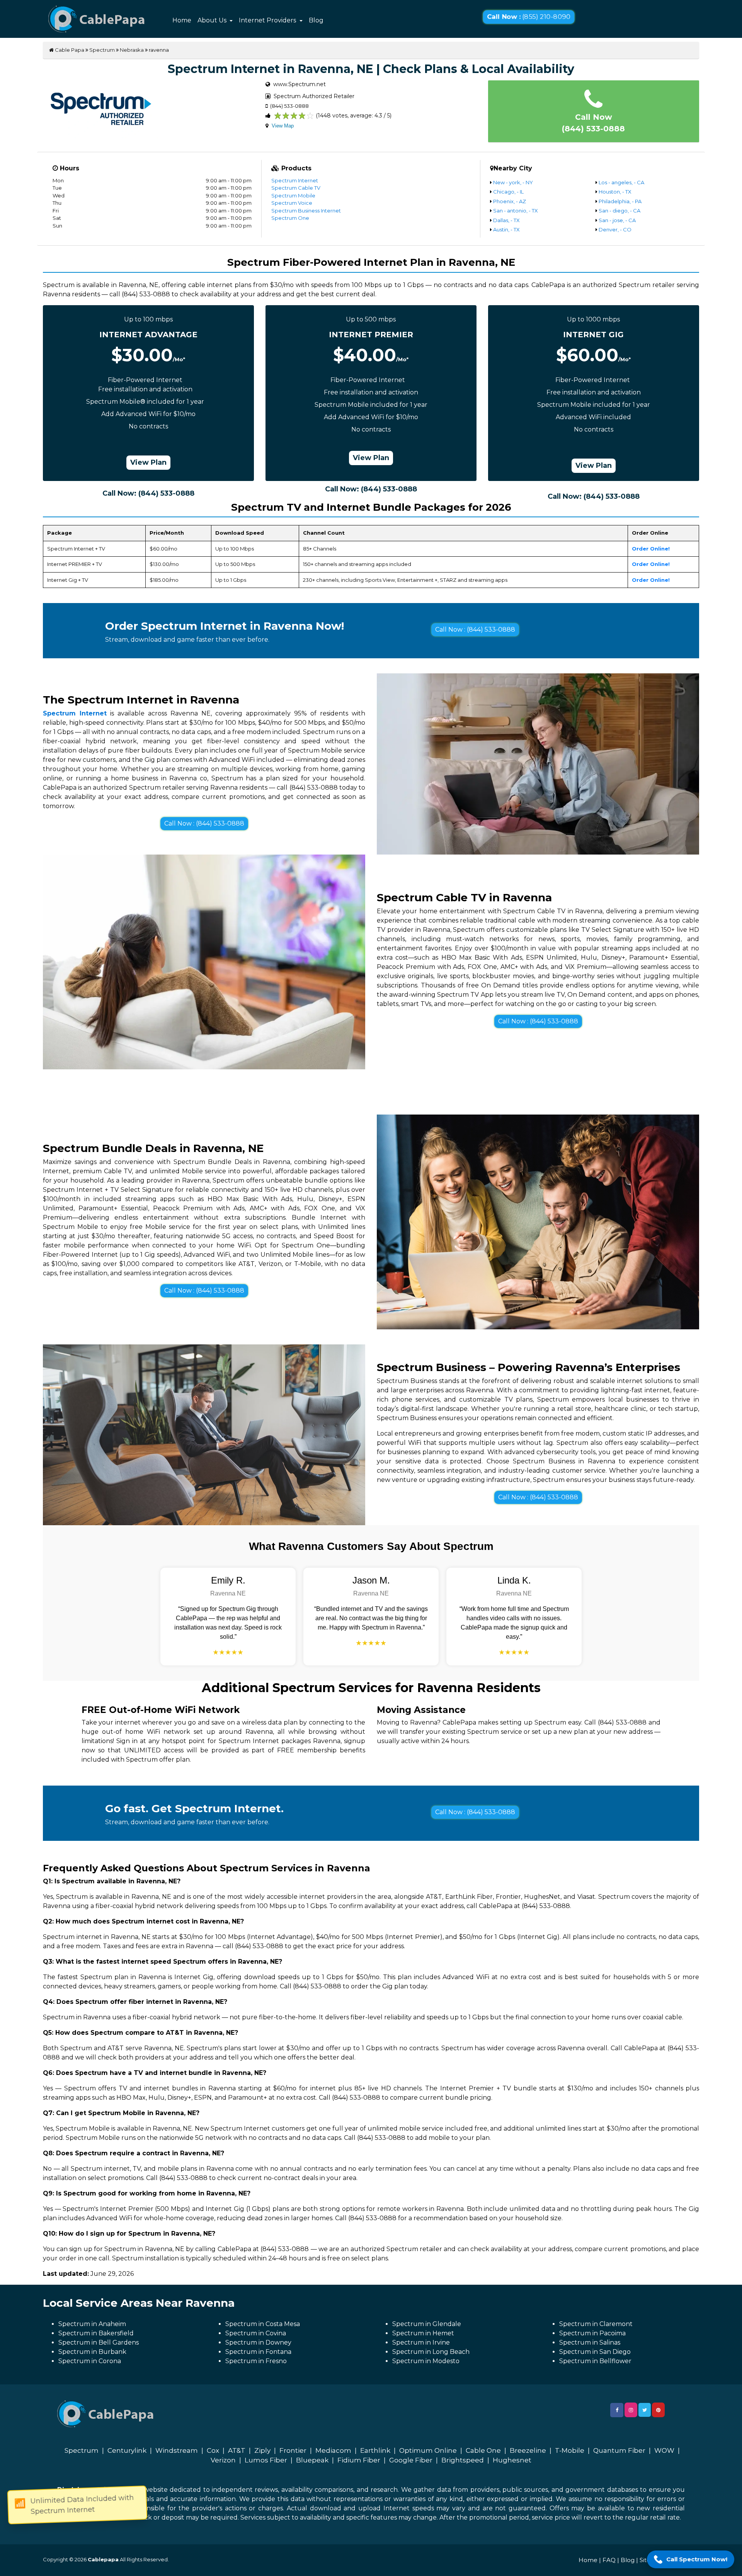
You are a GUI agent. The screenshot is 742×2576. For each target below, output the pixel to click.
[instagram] (631, 2410)
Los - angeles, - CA (621, 182)
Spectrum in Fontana (258, 2352)
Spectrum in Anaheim (92, 2324)
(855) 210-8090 (528, 17)
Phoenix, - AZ (510, 201)
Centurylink (127, 2450)
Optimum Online (428, 2450)
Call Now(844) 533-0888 (593, 123)
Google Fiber (411, 2460)
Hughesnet (512, 2460)
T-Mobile (570, 2450)
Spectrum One (290, 218)
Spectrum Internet (295, 180)
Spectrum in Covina (256, 2333)
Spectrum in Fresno (256, 2361)
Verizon (223, 2460)
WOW (664, 2450)
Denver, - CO (615, 229)
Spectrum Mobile (293, 195)
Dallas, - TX (506, 220)
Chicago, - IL (508, 192)
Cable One (483, 2450)
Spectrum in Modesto (426, 2361)
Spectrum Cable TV (296, 188)
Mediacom (333, 2450)
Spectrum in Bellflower (595, 2361)
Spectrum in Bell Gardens (99, 2342)
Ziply (262, 2450)
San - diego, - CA (619, 211)
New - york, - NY (513, 182)
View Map (283, 126)
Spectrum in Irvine (421, 2342)
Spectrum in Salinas (590, 2342)
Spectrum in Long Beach (431, 2352)
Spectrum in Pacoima (592, 2333)
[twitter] (645, 2410)
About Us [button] (213, 20)
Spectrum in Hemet (423, 2333)
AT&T (237, 2450)
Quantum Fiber (619, 2450)
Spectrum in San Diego (595, 2352)
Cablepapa (103, 2559)
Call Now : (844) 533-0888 (475, 630)
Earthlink (375, 2450)
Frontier (293, 2450)
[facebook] (617, 2410)
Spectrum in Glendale (427, 2324)
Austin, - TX (506, 229)
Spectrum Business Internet (306, 211)
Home (182, 20)
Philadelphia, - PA (620, 201)
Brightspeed (463, 2460)
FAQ (609, 2560)
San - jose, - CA (617, 220)
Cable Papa (69, 50)
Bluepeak (312, 2460)
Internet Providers (268, 20)
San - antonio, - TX (516, 211)
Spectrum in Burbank (92, 2352)
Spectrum (102, 50)
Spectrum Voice (292, 203)
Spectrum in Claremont (596, 2324)
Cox (213, 2450)
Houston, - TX (615, 192)
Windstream (177, 2450)
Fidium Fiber (359, 2460)
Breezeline (528, 2450)
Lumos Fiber (266, 2460)
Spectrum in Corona (90, 2361)
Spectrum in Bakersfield (96, 2333)
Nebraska (132, 50)
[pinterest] (658, 2410)
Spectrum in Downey (258, 2342)
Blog (316, 20)
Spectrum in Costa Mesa (263, 2324)
